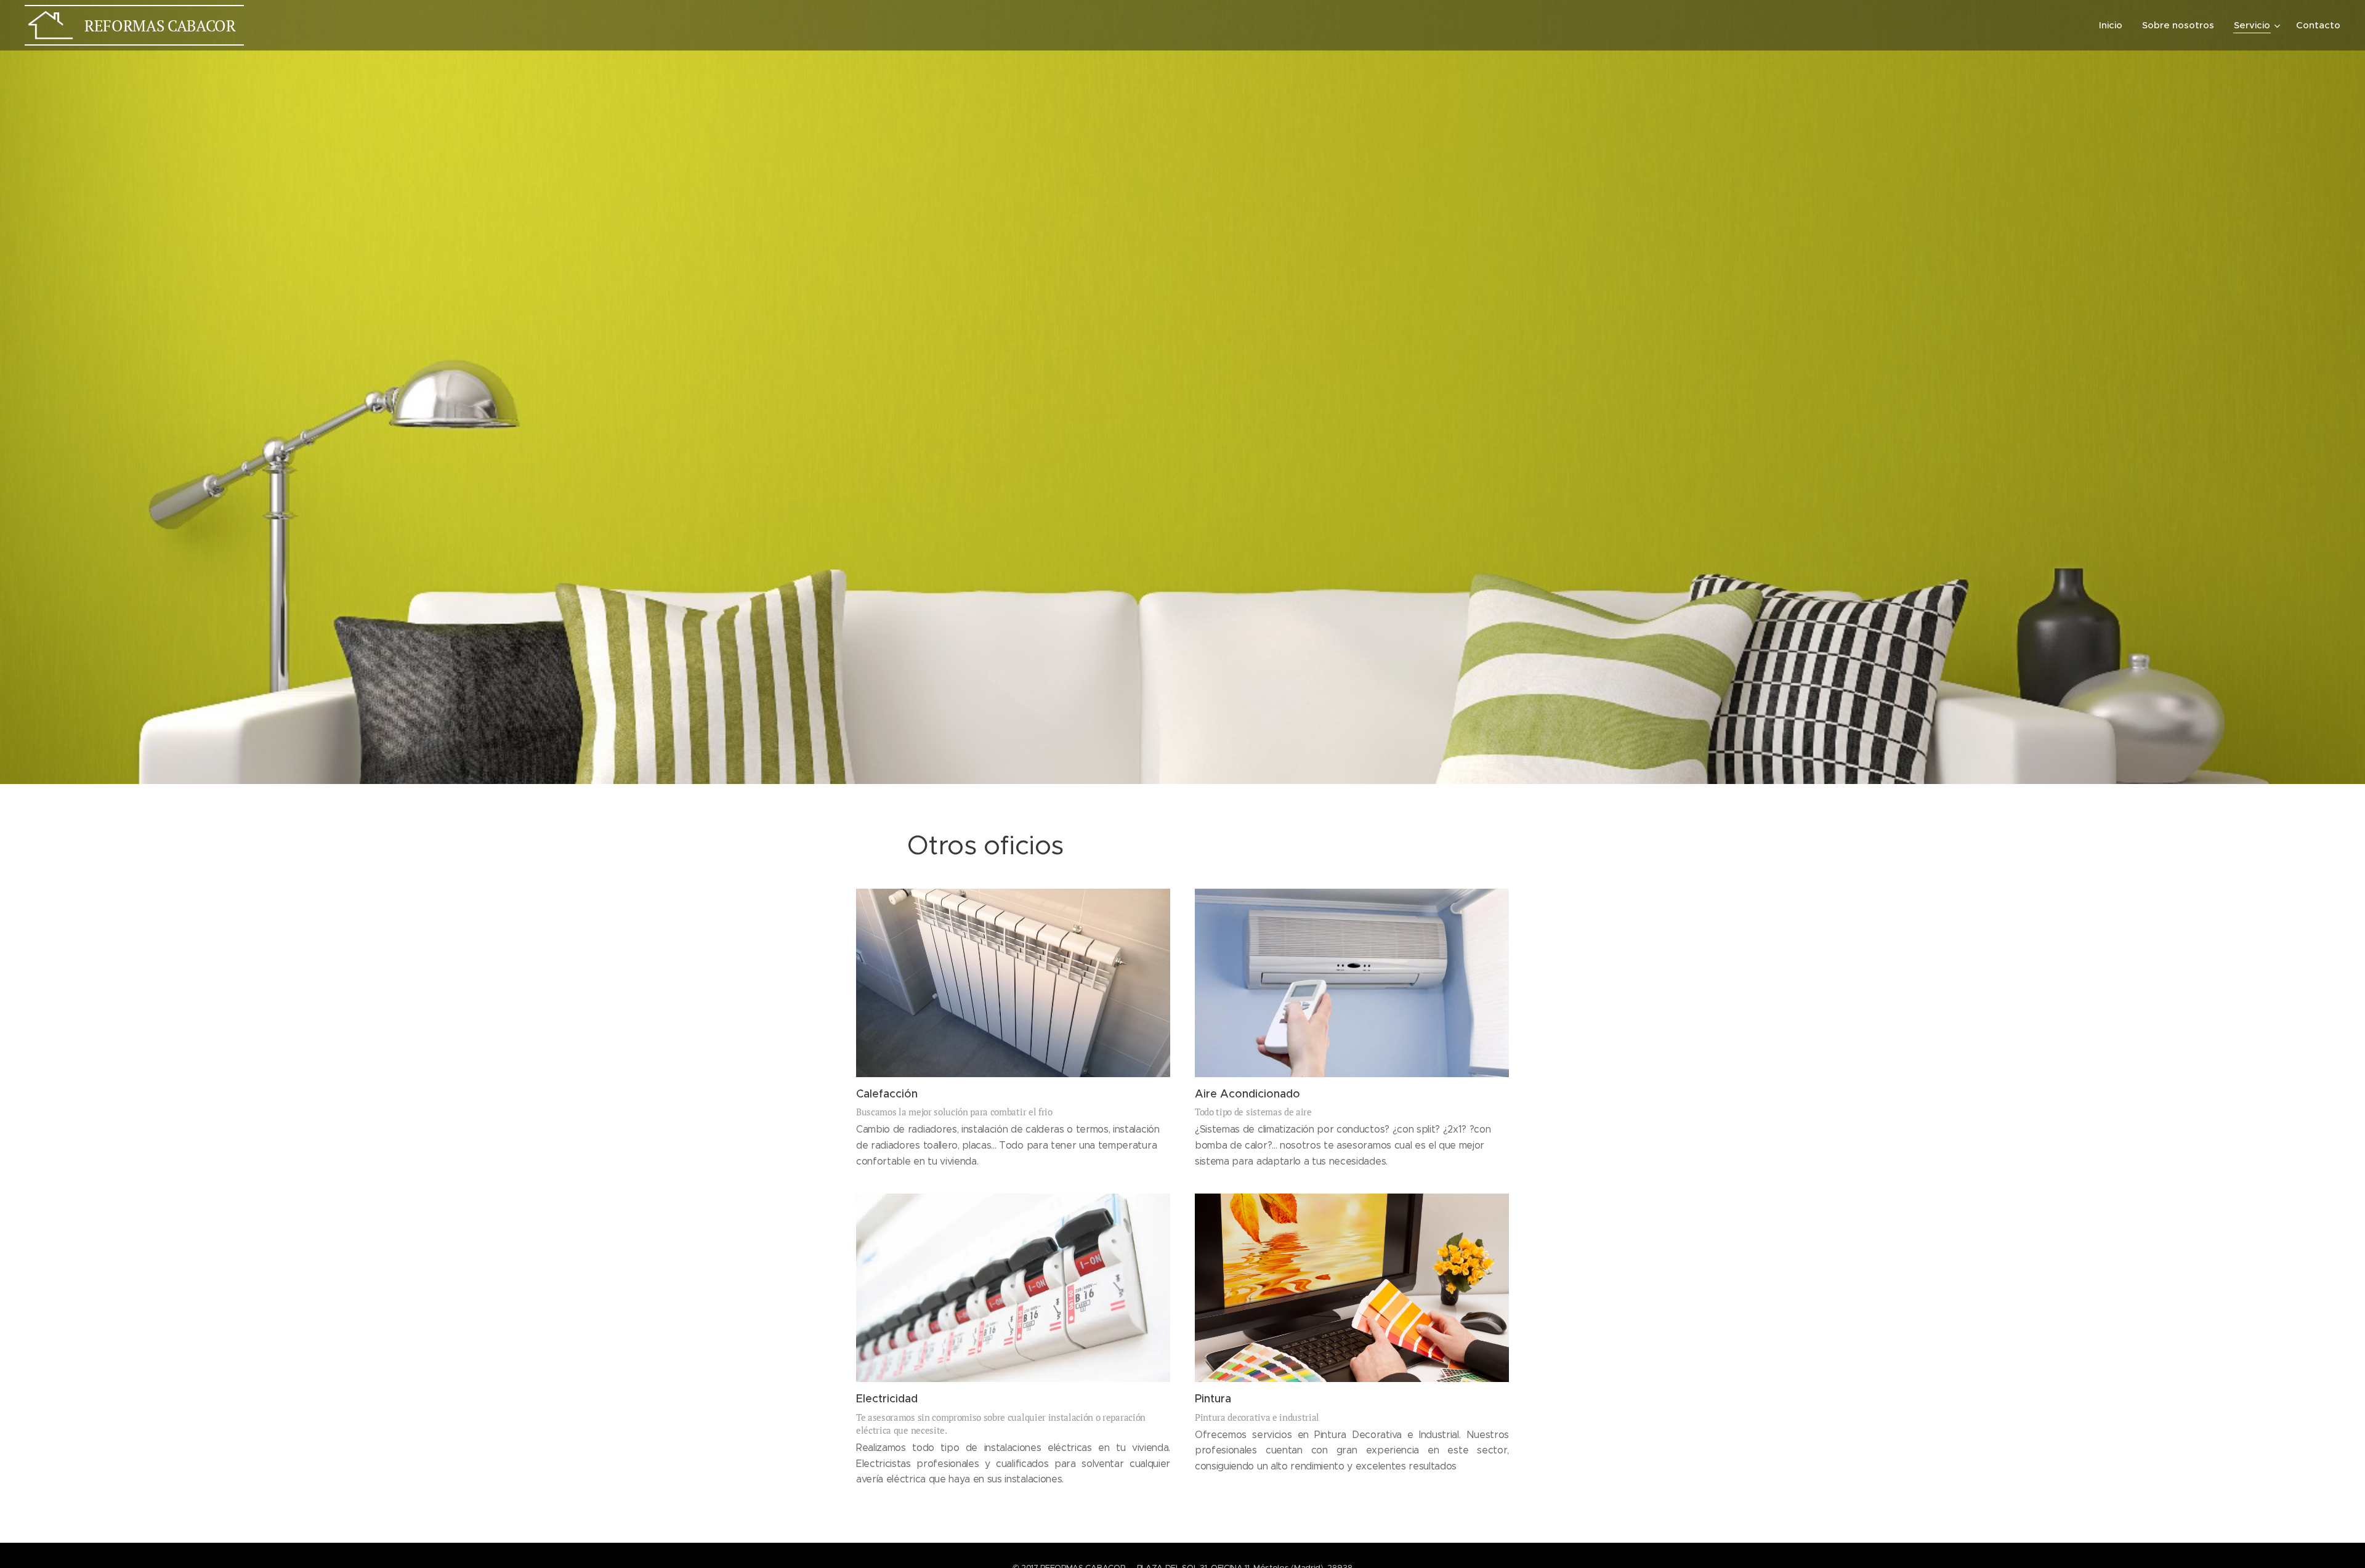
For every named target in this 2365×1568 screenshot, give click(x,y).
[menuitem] (2114, 25)
